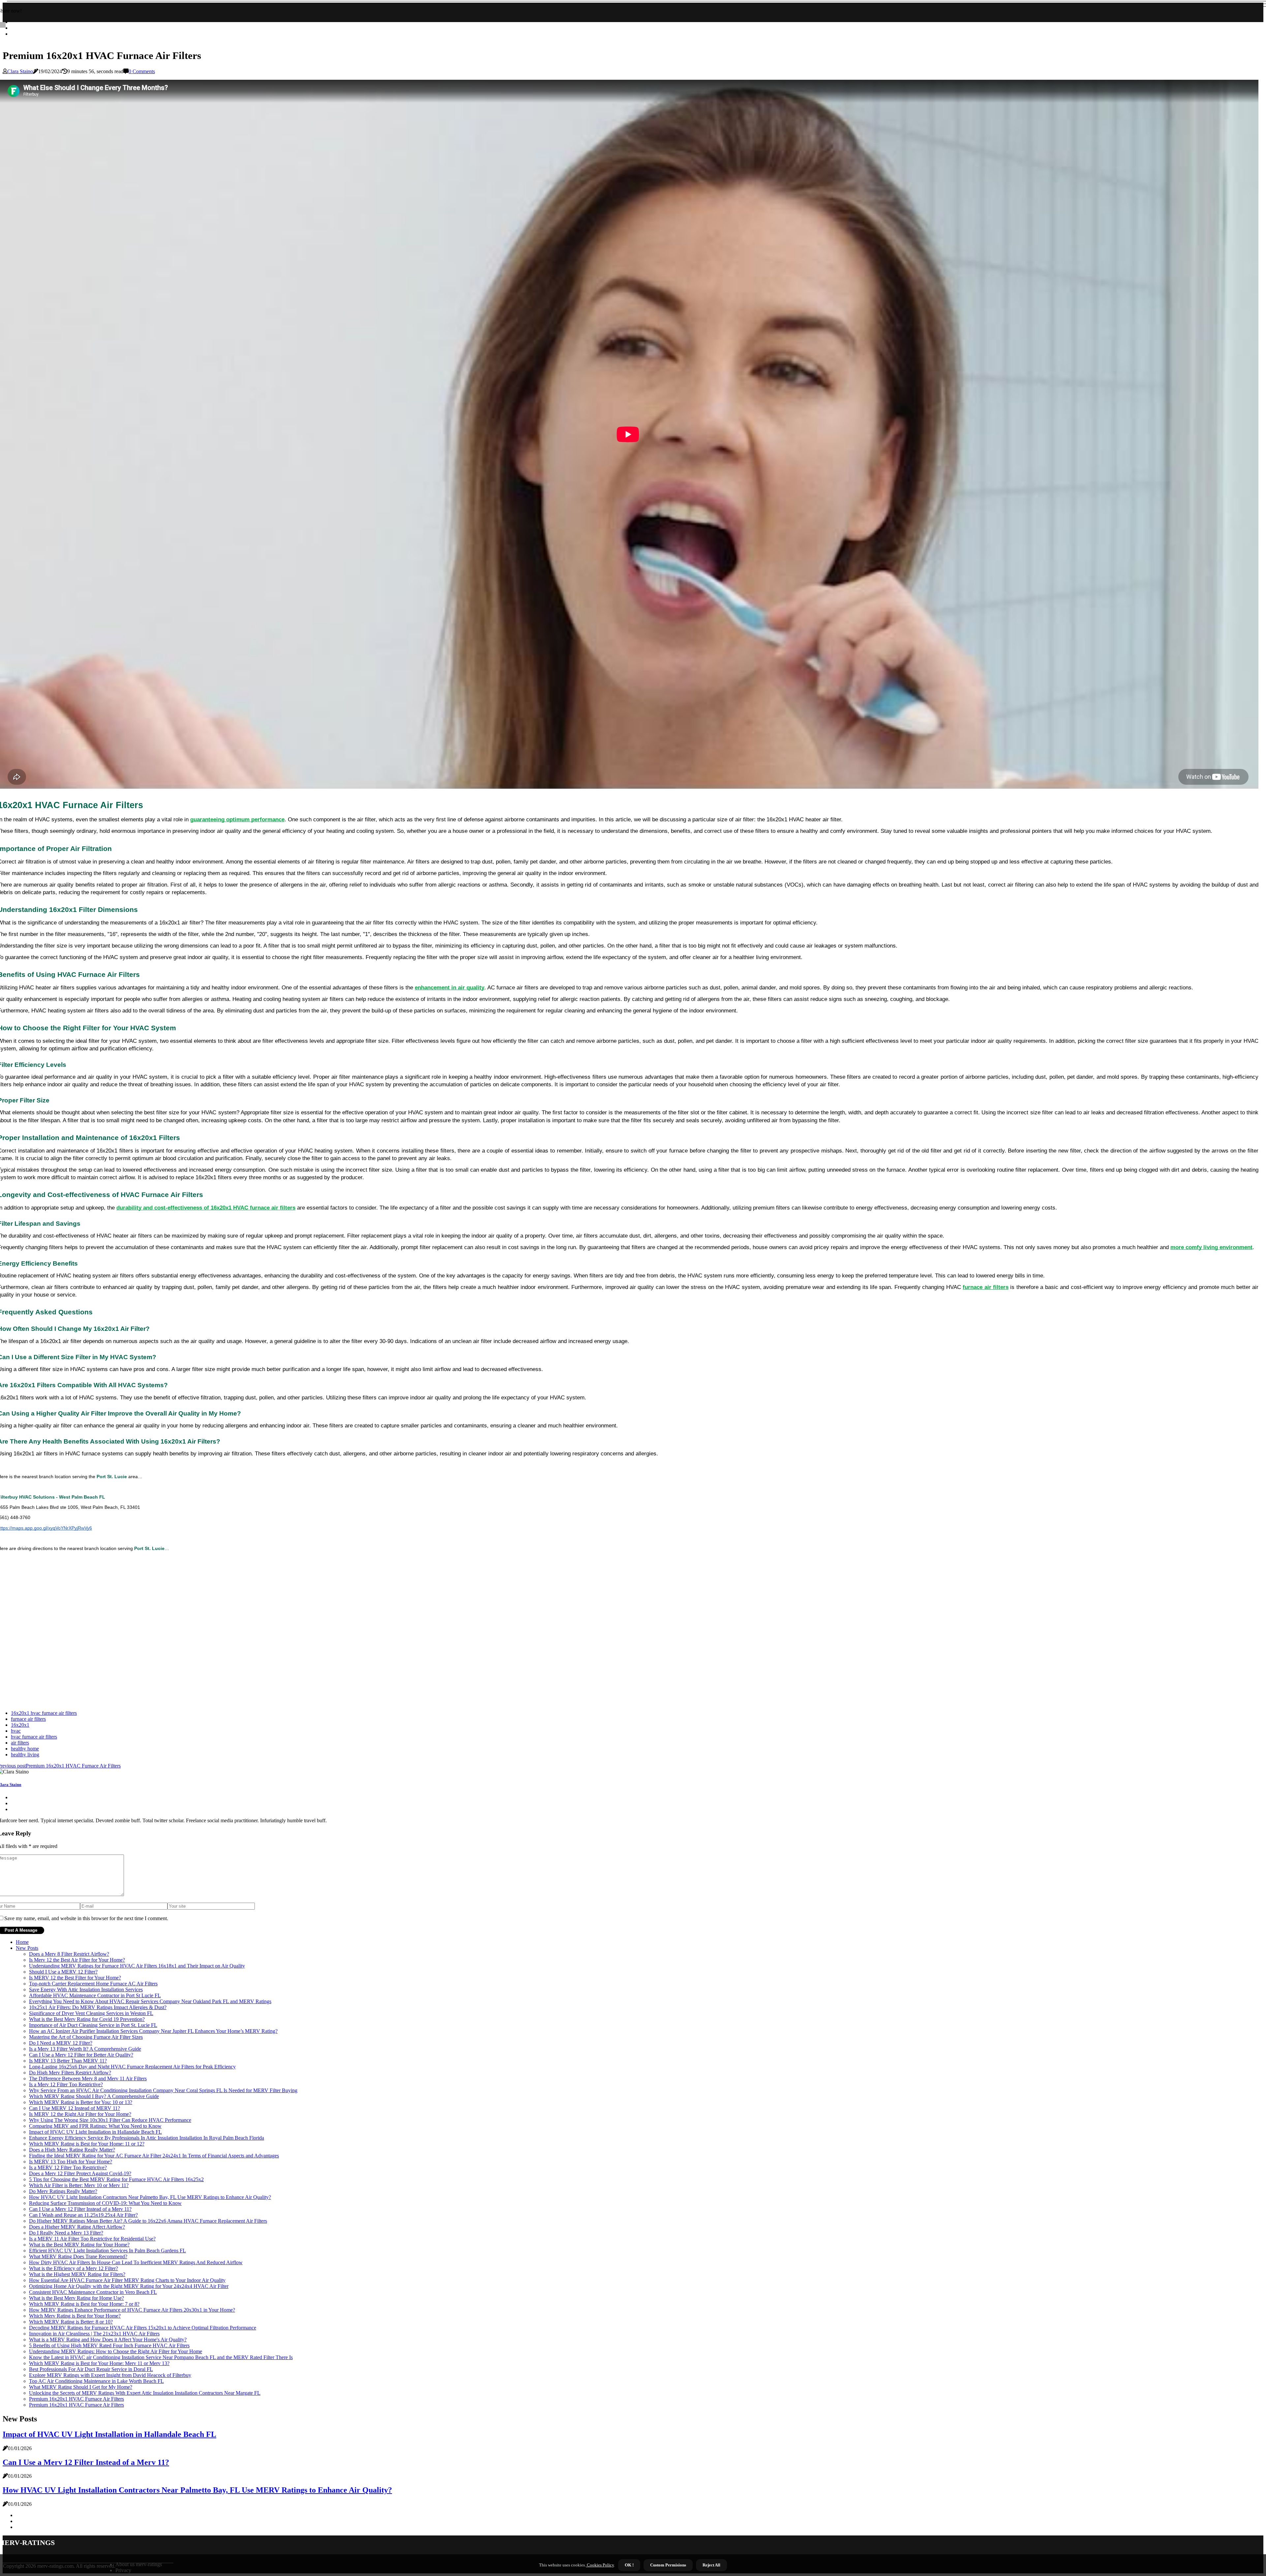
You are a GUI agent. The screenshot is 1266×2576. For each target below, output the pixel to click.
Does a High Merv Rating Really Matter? (72, 2150)
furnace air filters (28, 1719)
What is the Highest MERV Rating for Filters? (77, 2274)
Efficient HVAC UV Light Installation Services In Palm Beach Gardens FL (107, 2251)
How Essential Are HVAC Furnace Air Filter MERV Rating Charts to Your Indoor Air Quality (127, 2280)
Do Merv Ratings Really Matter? (63, 2191)
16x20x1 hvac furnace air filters (44, 1713)
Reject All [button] (711, 2565)
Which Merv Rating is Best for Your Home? (75, 2316)
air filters (20, 1743)
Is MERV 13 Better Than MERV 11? (68, 2061)
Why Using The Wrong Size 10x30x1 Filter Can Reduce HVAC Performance (110, 2120)
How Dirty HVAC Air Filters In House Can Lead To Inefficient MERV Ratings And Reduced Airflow (136, 2262)
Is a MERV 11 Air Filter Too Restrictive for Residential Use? (92, 2239)
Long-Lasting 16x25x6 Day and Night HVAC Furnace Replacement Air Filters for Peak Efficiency (132, 2067)
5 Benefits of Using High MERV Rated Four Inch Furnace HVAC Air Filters (109, 2345)
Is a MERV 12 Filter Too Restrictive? (68, 2167)
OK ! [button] (629, 2565)
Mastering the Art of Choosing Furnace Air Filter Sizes (86, 2037)
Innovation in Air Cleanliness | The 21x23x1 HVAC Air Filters (94, 2334)
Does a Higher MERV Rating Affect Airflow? (77, 2227)
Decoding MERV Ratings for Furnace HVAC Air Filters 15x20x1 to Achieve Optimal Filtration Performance (143, 2328)
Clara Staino (20, 71)
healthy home (25, 1749)
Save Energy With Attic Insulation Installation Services (86, 1990)
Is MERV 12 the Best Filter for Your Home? (75, 1978)
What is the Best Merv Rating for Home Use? (76, 2298)
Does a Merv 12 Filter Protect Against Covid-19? (80, 2173)
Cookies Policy (600, 2565)
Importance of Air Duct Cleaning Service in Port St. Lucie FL (93, 2025)
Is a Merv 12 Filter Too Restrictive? (66, 2084)
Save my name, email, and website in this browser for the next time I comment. (86, 1918)
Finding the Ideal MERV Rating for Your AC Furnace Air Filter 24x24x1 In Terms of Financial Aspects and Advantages (154, 2156)
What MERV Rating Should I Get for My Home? (81, 2387)
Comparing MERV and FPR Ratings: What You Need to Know (95, 2126)
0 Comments (142, 71)
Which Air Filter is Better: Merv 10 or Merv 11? (79, 2185)
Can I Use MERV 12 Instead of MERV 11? (75, 2108)
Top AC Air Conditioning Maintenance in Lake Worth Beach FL (96, 2381)
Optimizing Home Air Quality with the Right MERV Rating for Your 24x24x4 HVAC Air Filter (129, 2286)
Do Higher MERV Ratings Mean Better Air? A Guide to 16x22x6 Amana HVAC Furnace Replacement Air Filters (148, 2221)
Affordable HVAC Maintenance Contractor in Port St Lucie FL (95, 1995)
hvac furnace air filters (34, 1737)
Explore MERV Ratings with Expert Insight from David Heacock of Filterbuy (110, 2375)
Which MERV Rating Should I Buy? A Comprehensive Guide (94, 2096)
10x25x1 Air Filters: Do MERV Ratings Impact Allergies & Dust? (98, 2007)
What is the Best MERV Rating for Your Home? (79, 2245)
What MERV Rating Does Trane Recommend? (78, 2256)
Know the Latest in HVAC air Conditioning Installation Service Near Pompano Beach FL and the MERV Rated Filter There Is (161, 2357)
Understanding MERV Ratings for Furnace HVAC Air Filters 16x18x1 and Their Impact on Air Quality (137, 1966)
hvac (16, 1731)
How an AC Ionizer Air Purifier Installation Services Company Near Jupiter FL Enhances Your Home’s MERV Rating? (153, 2031)
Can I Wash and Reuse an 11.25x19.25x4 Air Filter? (83, 2215)
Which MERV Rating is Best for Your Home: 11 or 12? (87, 2144)
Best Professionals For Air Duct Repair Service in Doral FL (91, 2369)
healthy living (25, 1755)
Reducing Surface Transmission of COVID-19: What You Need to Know (105, 2203)
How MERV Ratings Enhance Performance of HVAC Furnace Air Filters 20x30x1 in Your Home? (132, 2310)
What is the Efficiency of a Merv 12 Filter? (74, 2268)
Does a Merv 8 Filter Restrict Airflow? (69, 1954)
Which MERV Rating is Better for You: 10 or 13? (81, 2102)
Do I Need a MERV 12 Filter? (61, 2043)
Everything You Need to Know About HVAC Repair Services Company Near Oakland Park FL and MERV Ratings (150, 2001)
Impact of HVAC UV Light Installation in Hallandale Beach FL (95, 2132)
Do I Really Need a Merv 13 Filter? (66, 2233)
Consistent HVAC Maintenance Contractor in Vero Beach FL (93, 2292)
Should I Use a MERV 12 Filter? (63, 1972)
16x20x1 (20, 1725)
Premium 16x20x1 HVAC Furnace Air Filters (76, 2399)
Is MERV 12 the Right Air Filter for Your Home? (80, 2114)
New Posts (27, 1948)
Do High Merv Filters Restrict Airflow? (70, 2073)
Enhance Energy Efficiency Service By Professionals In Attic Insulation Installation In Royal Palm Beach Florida (147, 2138)
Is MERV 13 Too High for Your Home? (71, 2162)
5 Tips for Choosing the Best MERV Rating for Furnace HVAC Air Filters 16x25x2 (116, 2179)
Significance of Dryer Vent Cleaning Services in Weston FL (91, 2013)
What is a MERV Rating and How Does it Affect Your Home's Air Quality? (108, 2340)
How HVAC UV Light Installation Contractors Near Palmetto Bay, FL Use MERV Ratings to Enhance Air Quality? (150, 2197)
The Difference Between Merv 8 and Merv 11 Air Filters (88, 2078)
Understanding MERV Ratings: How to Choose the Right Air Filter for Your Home (116, 2351)
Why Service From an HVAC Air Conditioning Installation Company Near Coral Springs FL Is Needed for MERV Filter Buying (163, 2090)
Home (22, 1942)
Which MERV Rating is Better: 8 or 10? (71, 2322)
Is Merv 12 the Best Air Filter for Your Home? (77, 1960)
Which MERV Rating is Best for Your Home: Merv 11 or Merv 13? (99, 2363)
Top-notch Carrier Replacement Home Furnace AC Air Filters (93, 1984)
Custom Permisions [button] (668, 2565)
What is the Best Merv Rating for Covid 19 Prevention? (87, 2019)
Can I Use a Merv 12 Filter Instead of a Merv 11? (80, 2209)
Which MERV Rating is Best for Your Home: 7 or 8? (84, 2304)
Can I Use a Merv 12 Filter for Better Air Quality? (81, 2055)
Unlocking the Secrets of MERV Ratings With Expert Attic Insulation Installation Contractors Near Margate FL (145, 2393)
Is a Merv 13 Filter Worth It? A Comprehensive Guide (85, 2049)
